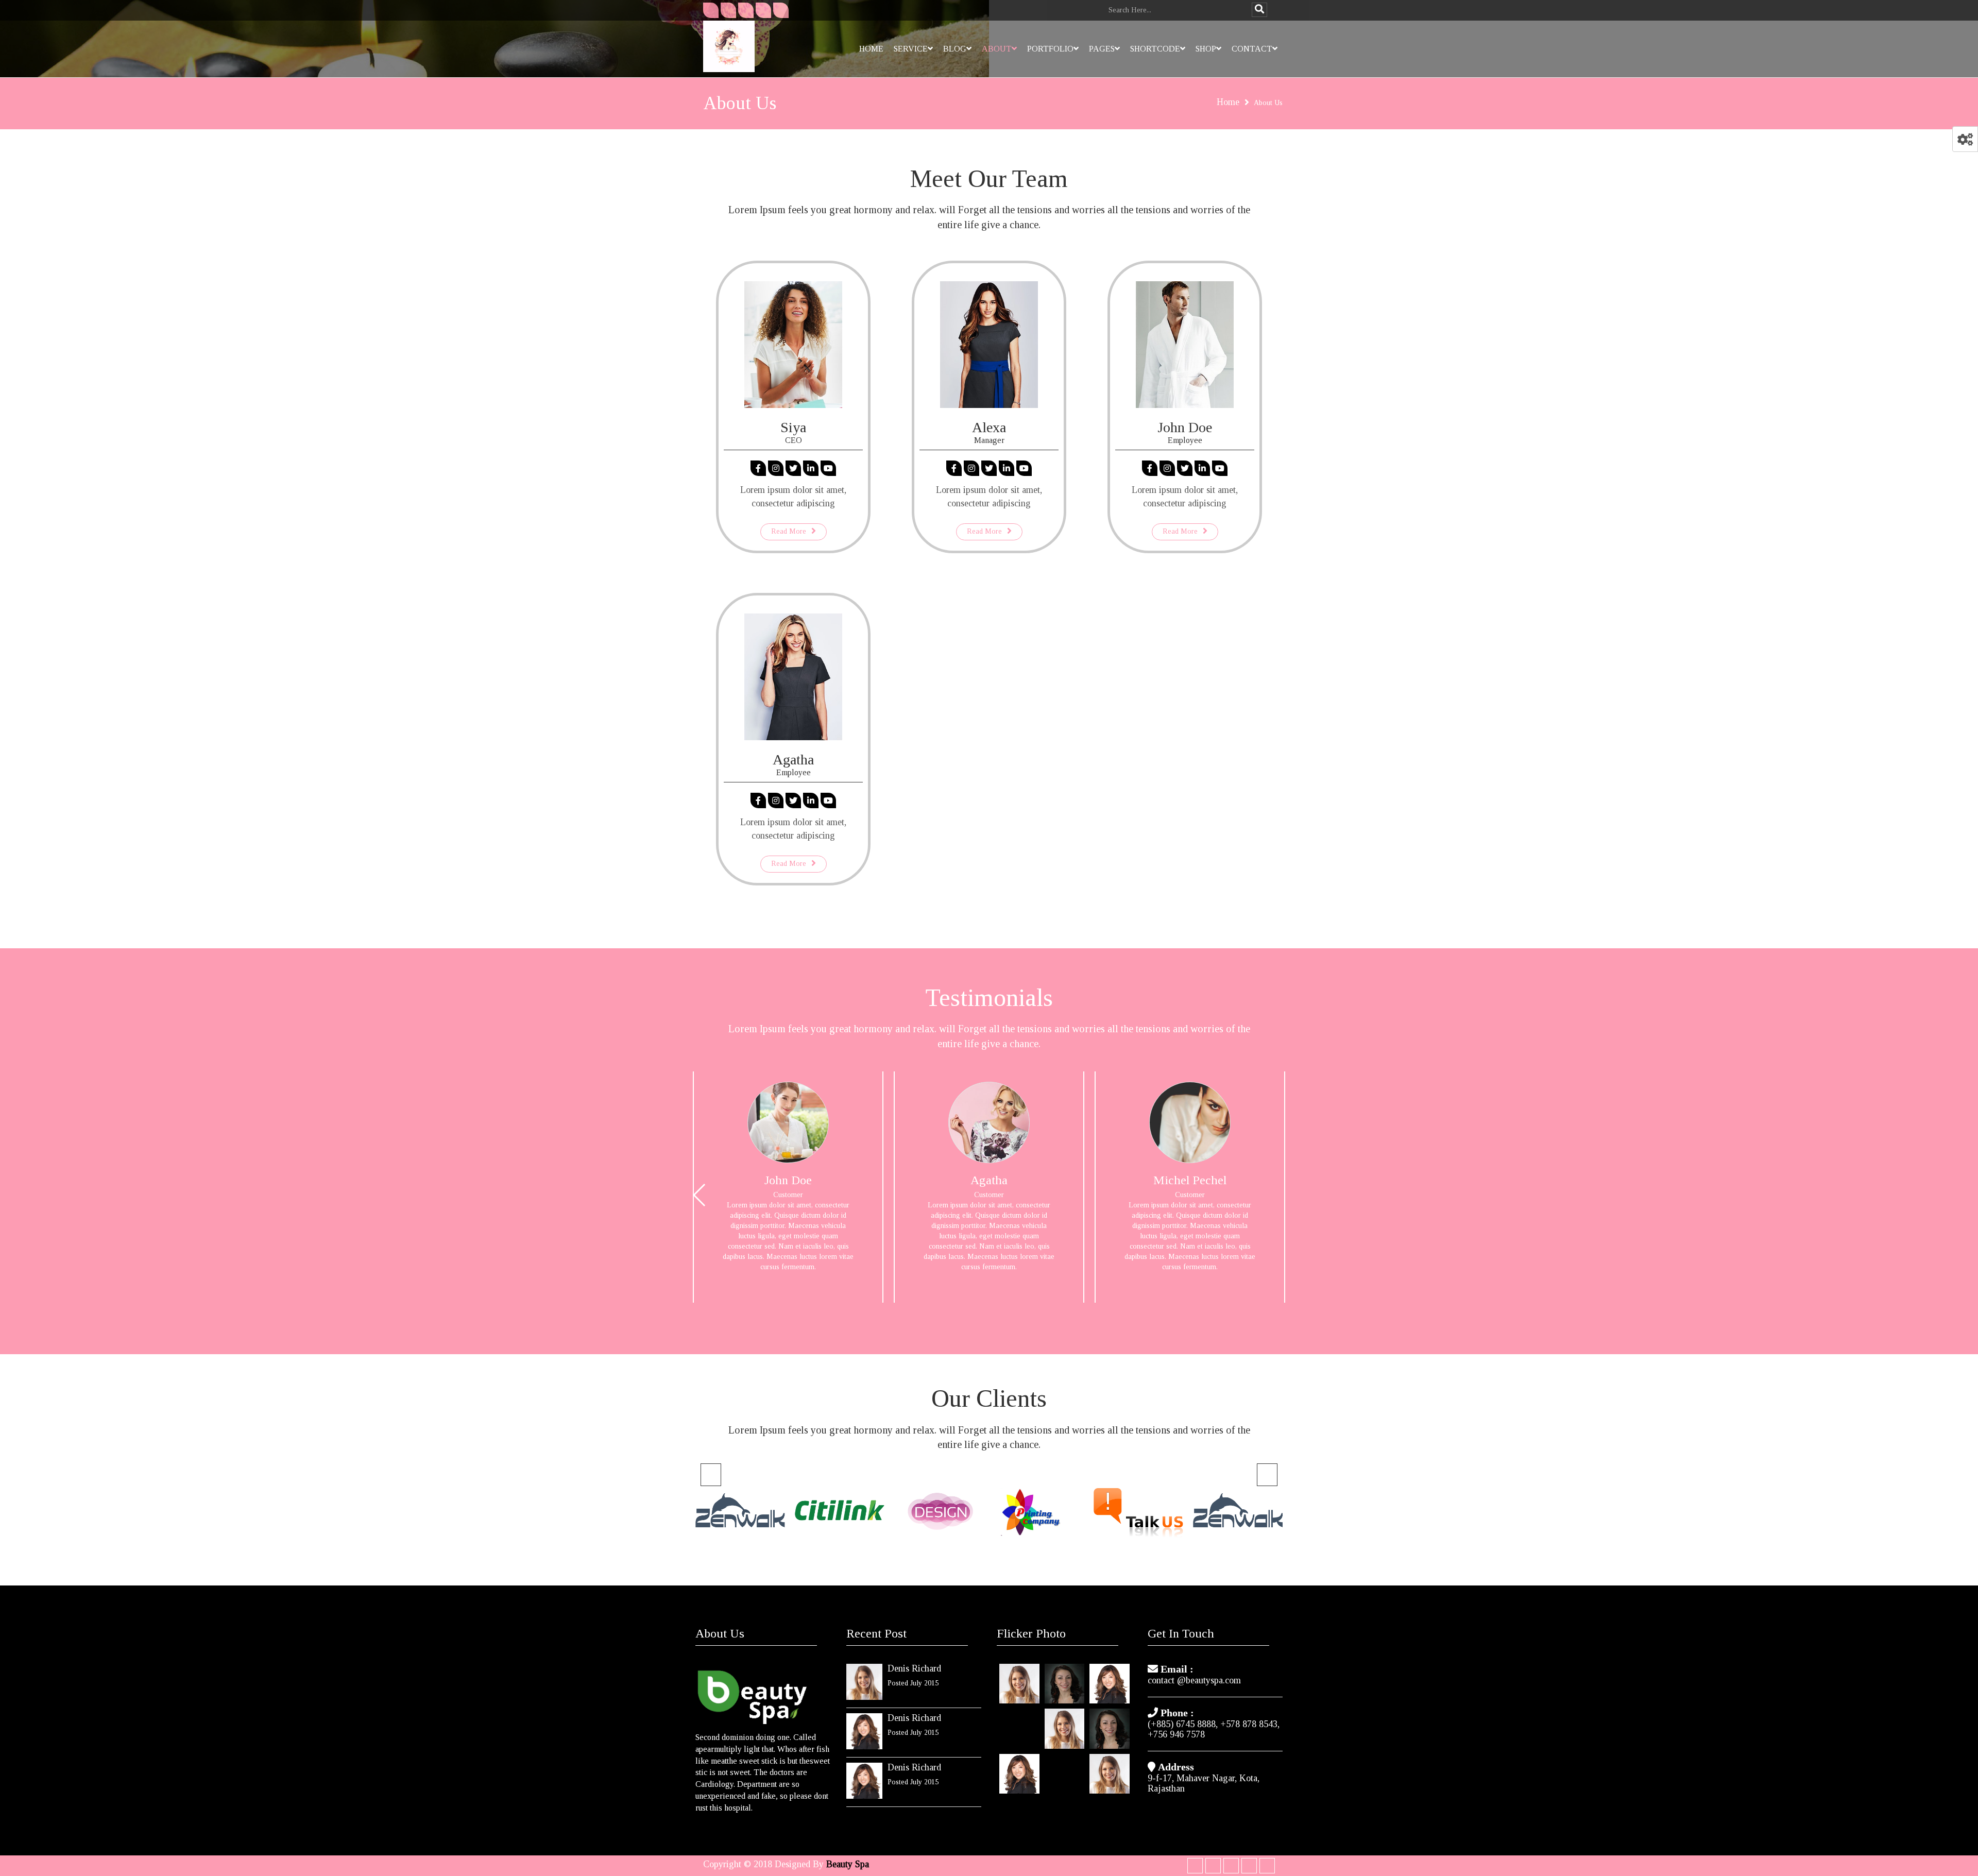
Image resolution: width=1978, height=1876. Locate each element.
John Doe (1185, 427)
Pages (1102, 49)
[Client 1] (839, 1513)
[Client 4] (1138, 1511)
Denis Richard (914, 1668)
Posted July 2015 (913, 1683)
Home (871, 49)
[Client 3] (1039, 1514)
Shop (1206, 49)
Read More (789, 531)
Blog (955, 49)
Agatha (793, 760)
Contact (1252, 49)
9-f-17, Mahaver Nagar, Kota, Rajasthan (1204, 1783)
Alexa (989, 427)
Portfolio (1050, 49)
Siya (793, 427)
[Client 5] (740, 1511)
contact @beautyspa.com (1194, 1680)
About (997, 49)
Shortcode (1155, 49)
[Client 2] (939, 1513)
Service (911, 49)
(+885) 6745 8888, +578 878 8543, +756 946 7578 (1214, 1729)
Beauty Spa (848, 1864)
